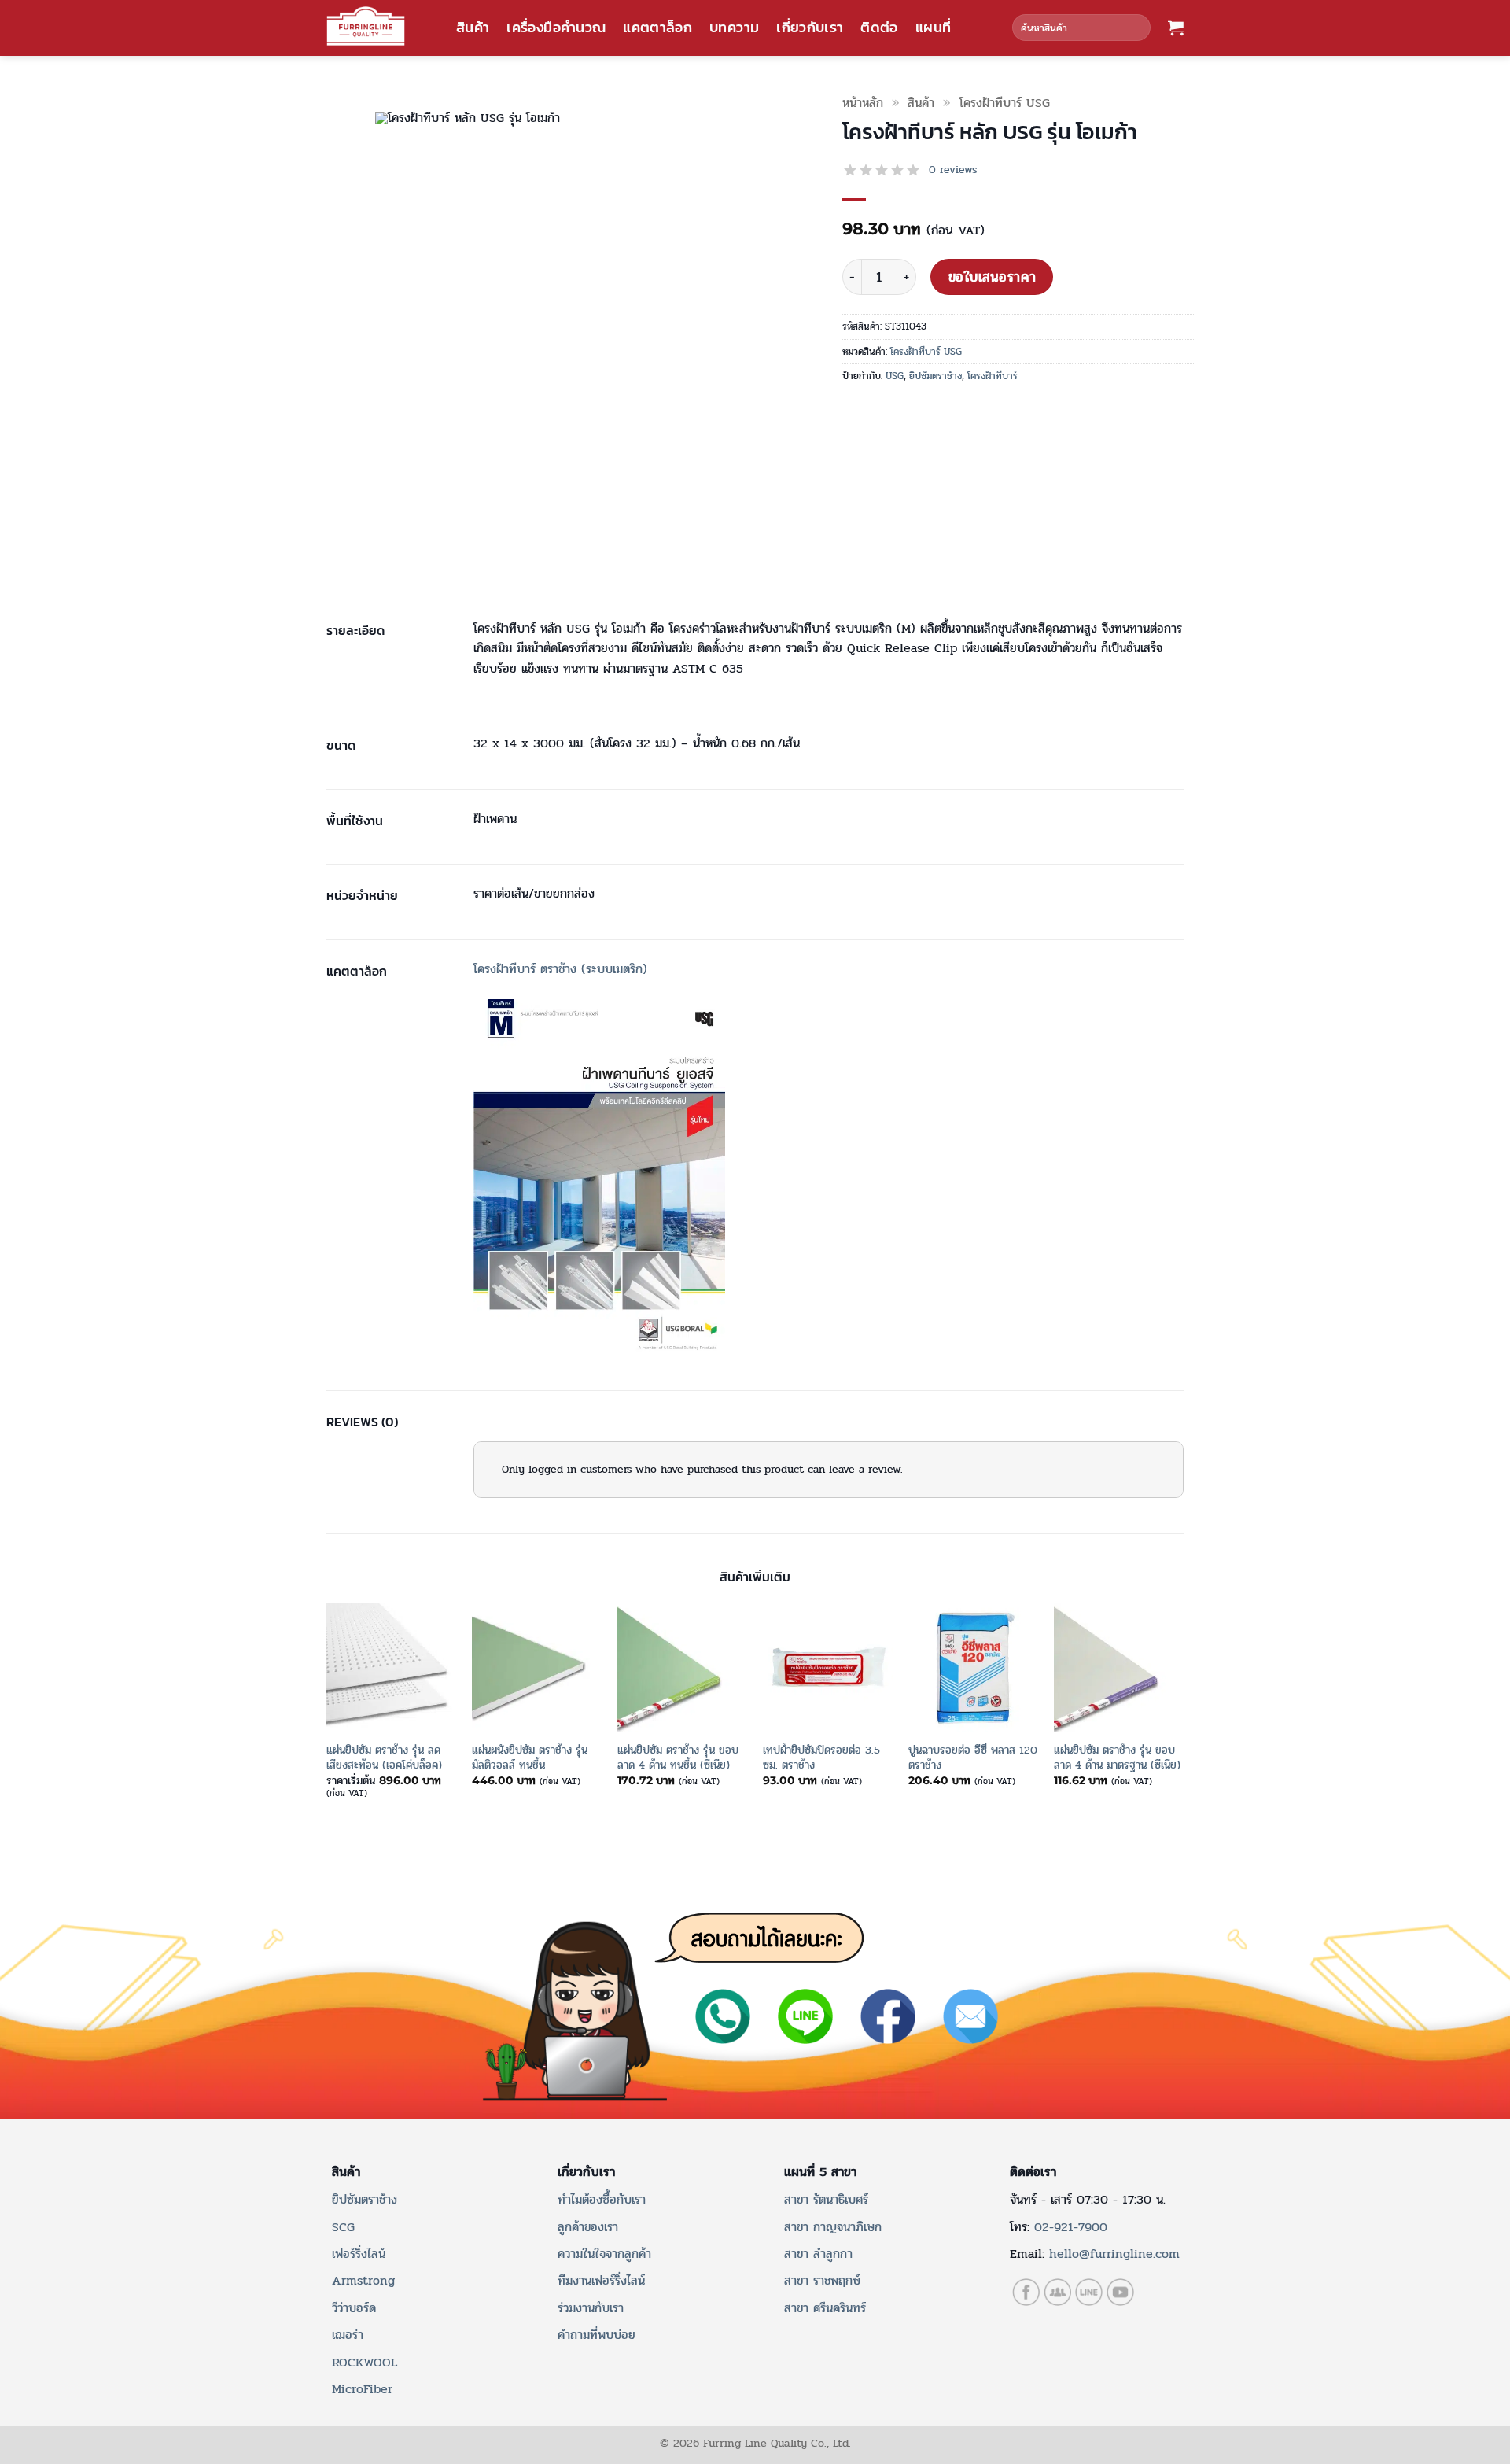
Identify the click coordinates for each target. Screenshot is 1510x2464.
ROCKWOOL (365, 2362)
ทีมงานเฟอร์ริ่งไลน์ (601, 2280)
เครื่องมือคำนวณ (556, 28)
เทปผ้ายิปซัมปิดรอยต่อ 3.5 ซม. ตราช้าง (821, 1757)
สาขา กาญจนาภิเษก (833, 2227)
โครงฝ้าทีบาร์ (993, 376)
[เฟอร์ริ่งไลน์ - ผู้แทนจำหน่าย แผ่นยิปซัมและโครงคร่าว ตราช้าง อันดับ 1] (366, 26)
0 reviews (953, 170)
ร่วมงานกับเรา (591, 2308)
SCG (343, 2227)
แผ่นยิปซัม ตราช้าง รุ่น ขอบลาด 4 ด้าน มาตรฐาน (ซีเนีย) (1117, 1757)
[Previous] (327, 1714)
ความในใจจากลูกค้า (604, 2254)
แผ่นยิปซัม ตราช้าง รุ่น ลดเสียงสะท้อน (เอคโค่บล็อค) (384, 1757)
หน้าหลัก (863, 103)
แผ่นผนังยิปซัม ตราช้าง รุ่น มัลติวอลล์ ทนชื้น (530, 1757)
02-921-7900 (1071, 2227)
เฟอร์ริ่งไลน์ (359, 2254)
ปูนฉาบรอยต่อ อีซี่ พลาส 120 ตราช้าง (973, 1757)
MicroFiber (362, 2389)
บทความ (734, 28)
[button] (1176, 28)
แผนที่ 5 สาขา (820, 2172)
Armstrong (363, 2280)
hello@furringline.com (1114, 2254)
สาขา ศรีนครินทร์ (825, 2308)
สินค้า (473, 28)
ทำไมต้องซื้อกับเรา (602, 2199)
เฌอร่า (348, 2335)
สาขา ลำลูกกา (818, 2254)
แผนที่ (933, 28)
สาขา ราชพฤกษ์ (822, 2280)
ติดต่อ (879, 28)
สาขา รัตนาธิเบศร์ (826, 2199)
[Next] (1183, 1714)
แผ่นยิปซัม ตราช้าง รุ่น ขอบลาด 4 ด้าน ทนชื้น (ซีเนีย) (678, 1757)
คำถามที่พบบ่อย (597, 2335)
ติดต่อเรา (1033, 2172)
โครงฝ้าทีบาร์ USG (1005, 103)
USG (895, 376)
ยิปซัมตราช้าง (935, 376)
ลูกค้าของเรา (588, 2227)
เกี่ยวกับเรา (810, 28)
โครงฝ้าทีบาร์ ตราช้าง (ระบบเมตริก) (560, 969)
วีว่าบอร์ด (354, 2308)
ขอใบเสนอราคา (992, 277)
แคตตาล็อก (657, 28)
